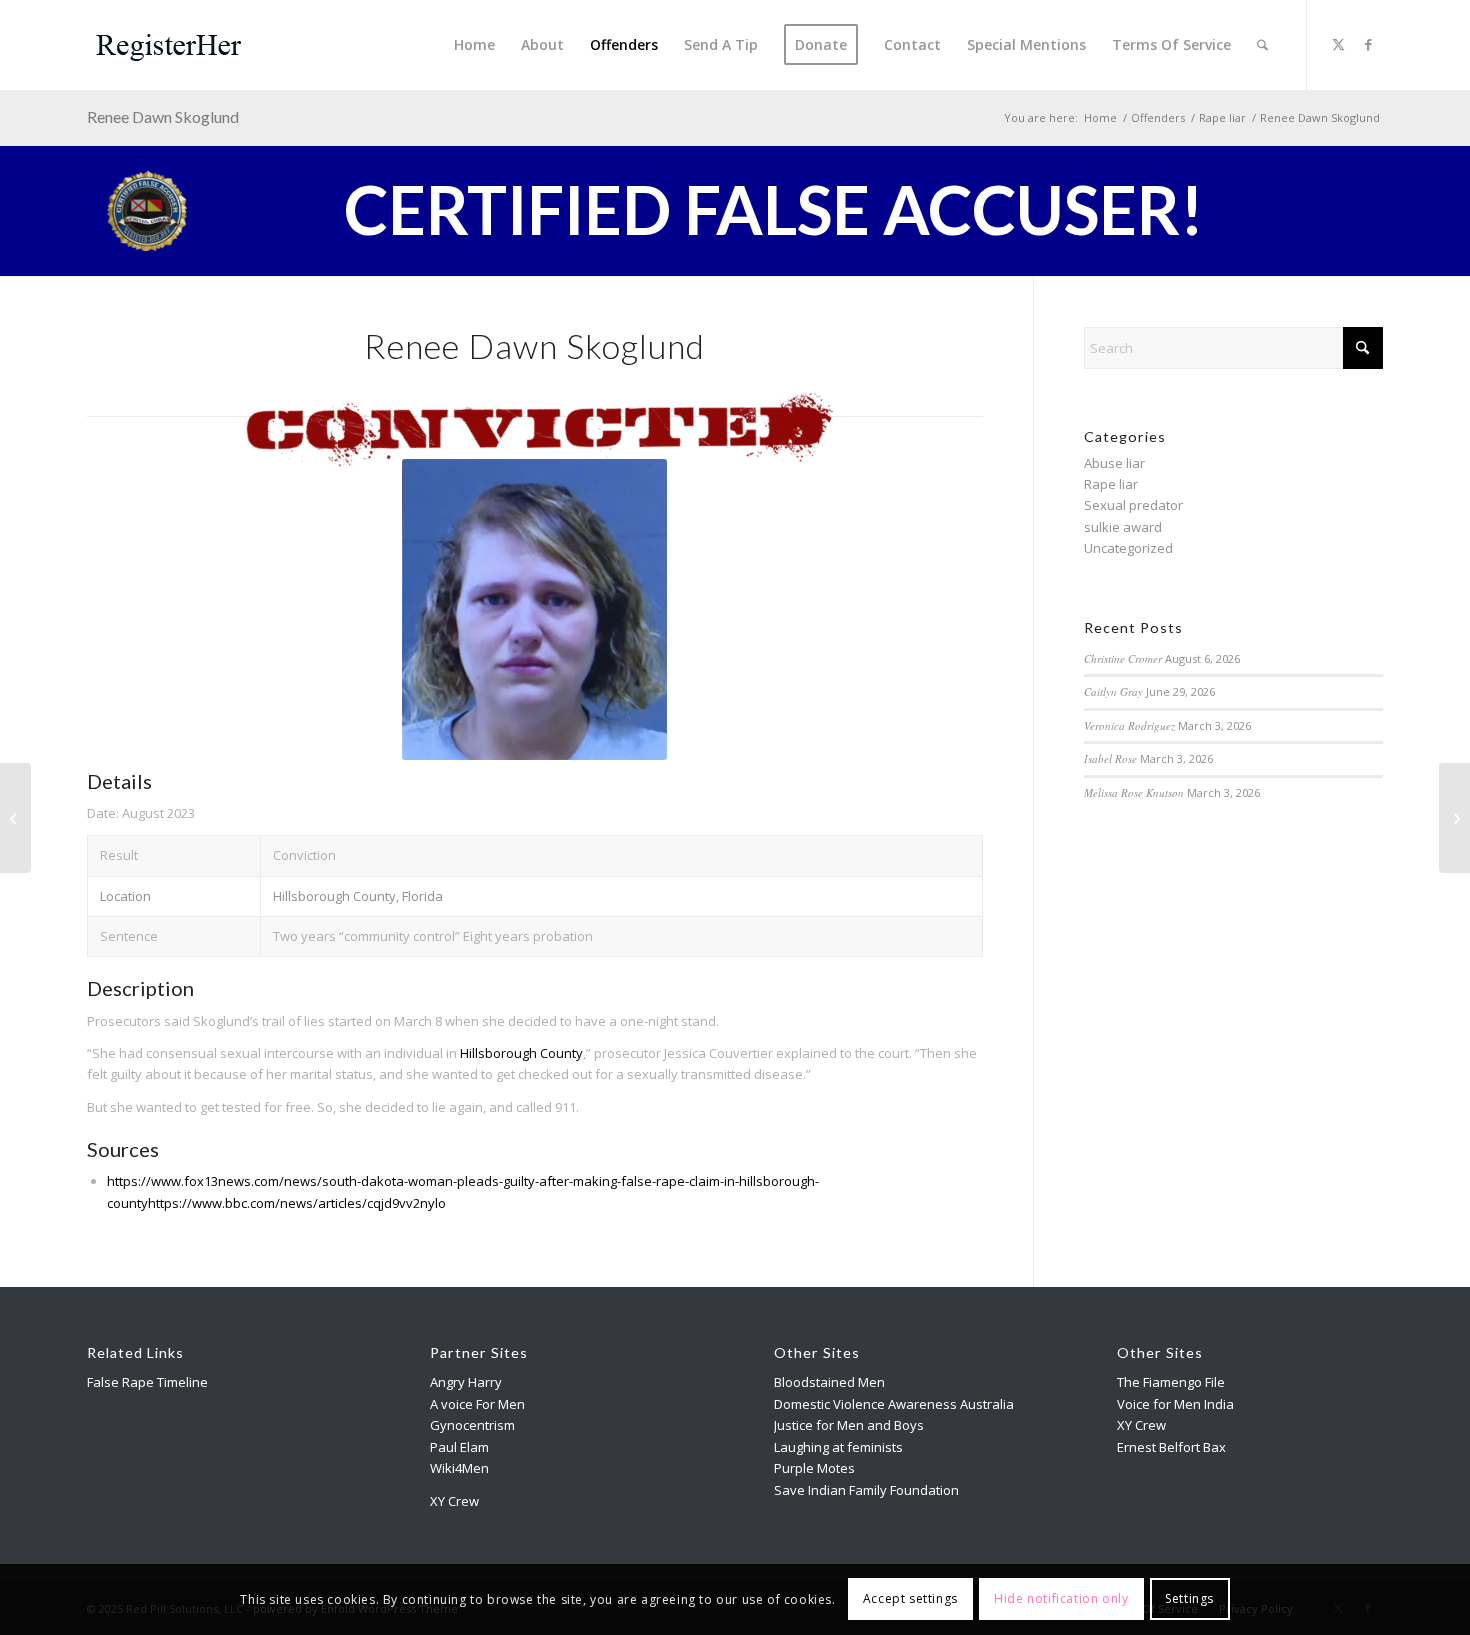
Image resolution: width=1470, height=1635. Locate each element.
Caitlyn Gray (1113, 691)
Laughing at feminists (838, 1447)
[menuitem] (474, 45)
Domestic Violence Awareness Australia (894, 1404)
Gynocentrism (472, 1425)
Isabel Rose (1110, 758)
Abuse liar (1114, 463)
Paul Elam (459, 1447)
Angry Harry (466, 1382)
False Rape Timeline (147, 1382)
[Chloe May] (15, 818)
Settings (1189, 1599)
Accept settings (910, 1599)
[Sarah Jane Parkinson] (1454, 818)
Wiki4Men (459, 1468)
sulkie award (1123, 527)
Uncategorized (1128, 548)
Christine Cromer (1123, 658)
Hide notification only (1061, 1599)
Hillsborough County (521, 1053)
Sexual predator (1133, 505)
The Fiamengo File (1171, 1382)
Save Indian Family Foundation (866, 1490)
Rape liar (1111, 484)
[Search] (1262, 45)
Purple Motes (814, 1468)
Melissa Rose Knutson (1134, 792)
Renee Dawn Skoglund (163, 116)
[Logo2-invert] (169, 45)
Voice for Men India (1175, 1404)
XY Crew (454, 1501)
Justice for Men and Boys (849, 1425)
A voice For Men (477, 1404)
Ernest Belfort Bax (1171, 1447)
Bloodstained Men (829, 1382)
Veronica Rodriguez (1129, 725)
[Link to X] (1338, 44)
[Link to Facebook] (1368, 44)
